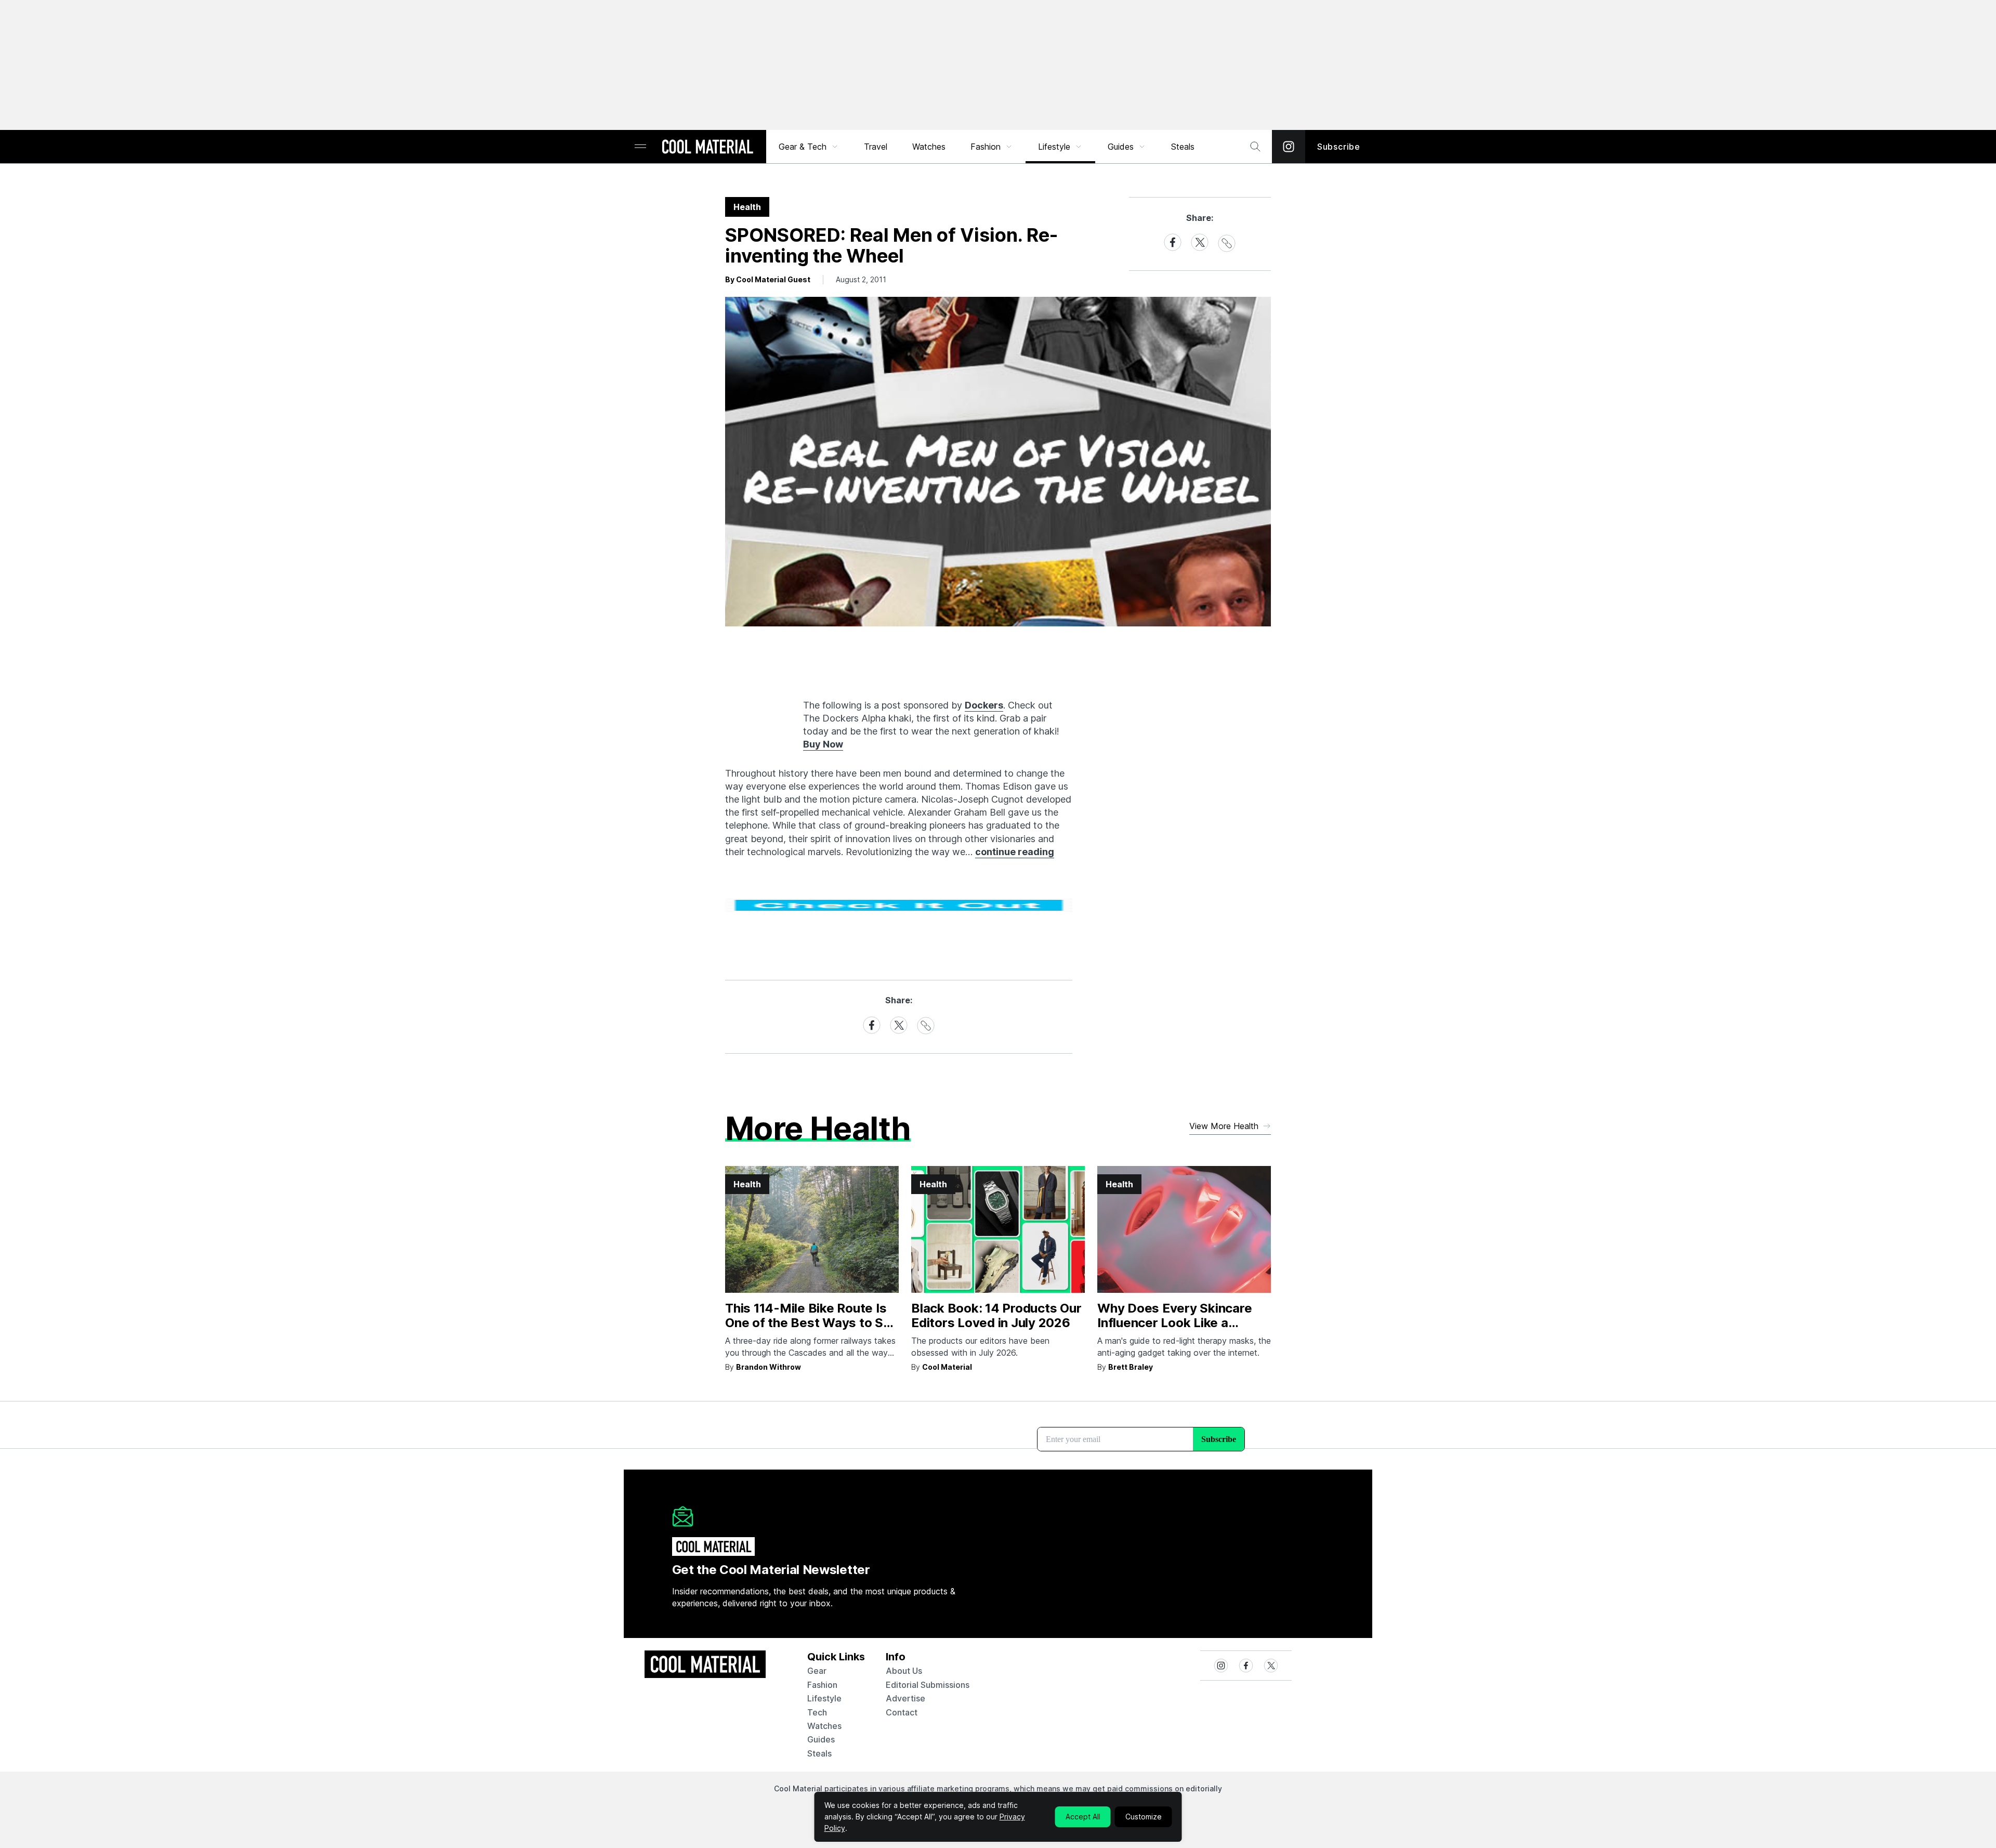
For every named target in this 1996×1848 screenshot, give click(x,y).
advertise (905, 1698)
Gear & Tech (803, 147)
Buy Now (823, 744)
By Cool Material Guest (768, 279)
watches (824, 1726)
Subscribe (1339, 147)
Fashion (986, 147)
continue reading (1015, 852)
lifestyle (824, 1698)
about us (904, 1671)
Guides (1121, 147)
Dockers (984, 705)
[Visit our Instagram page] (1289, 147)
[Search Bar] (1255, 147)
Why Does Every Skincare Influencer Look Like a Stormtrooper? (1174, 1323)
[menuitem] (809, 147)
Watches (929, 147)
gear (817, 1671)
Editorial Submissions (928, 1685)
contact (902, 1712)
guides (821, 1739)
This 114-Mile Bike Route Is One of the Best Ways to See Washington (812, 1323)
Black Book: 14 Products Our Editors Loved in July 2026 (996, 1316)
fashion (822, 1685)
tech (817, 1712)
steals (1183, 147)
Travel (876, 147)
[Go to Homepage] (707, 148)
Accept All (1083, 1817)
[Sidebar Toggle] (640, 147)
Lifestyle (1054, 147)
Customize (1144, 1817)
